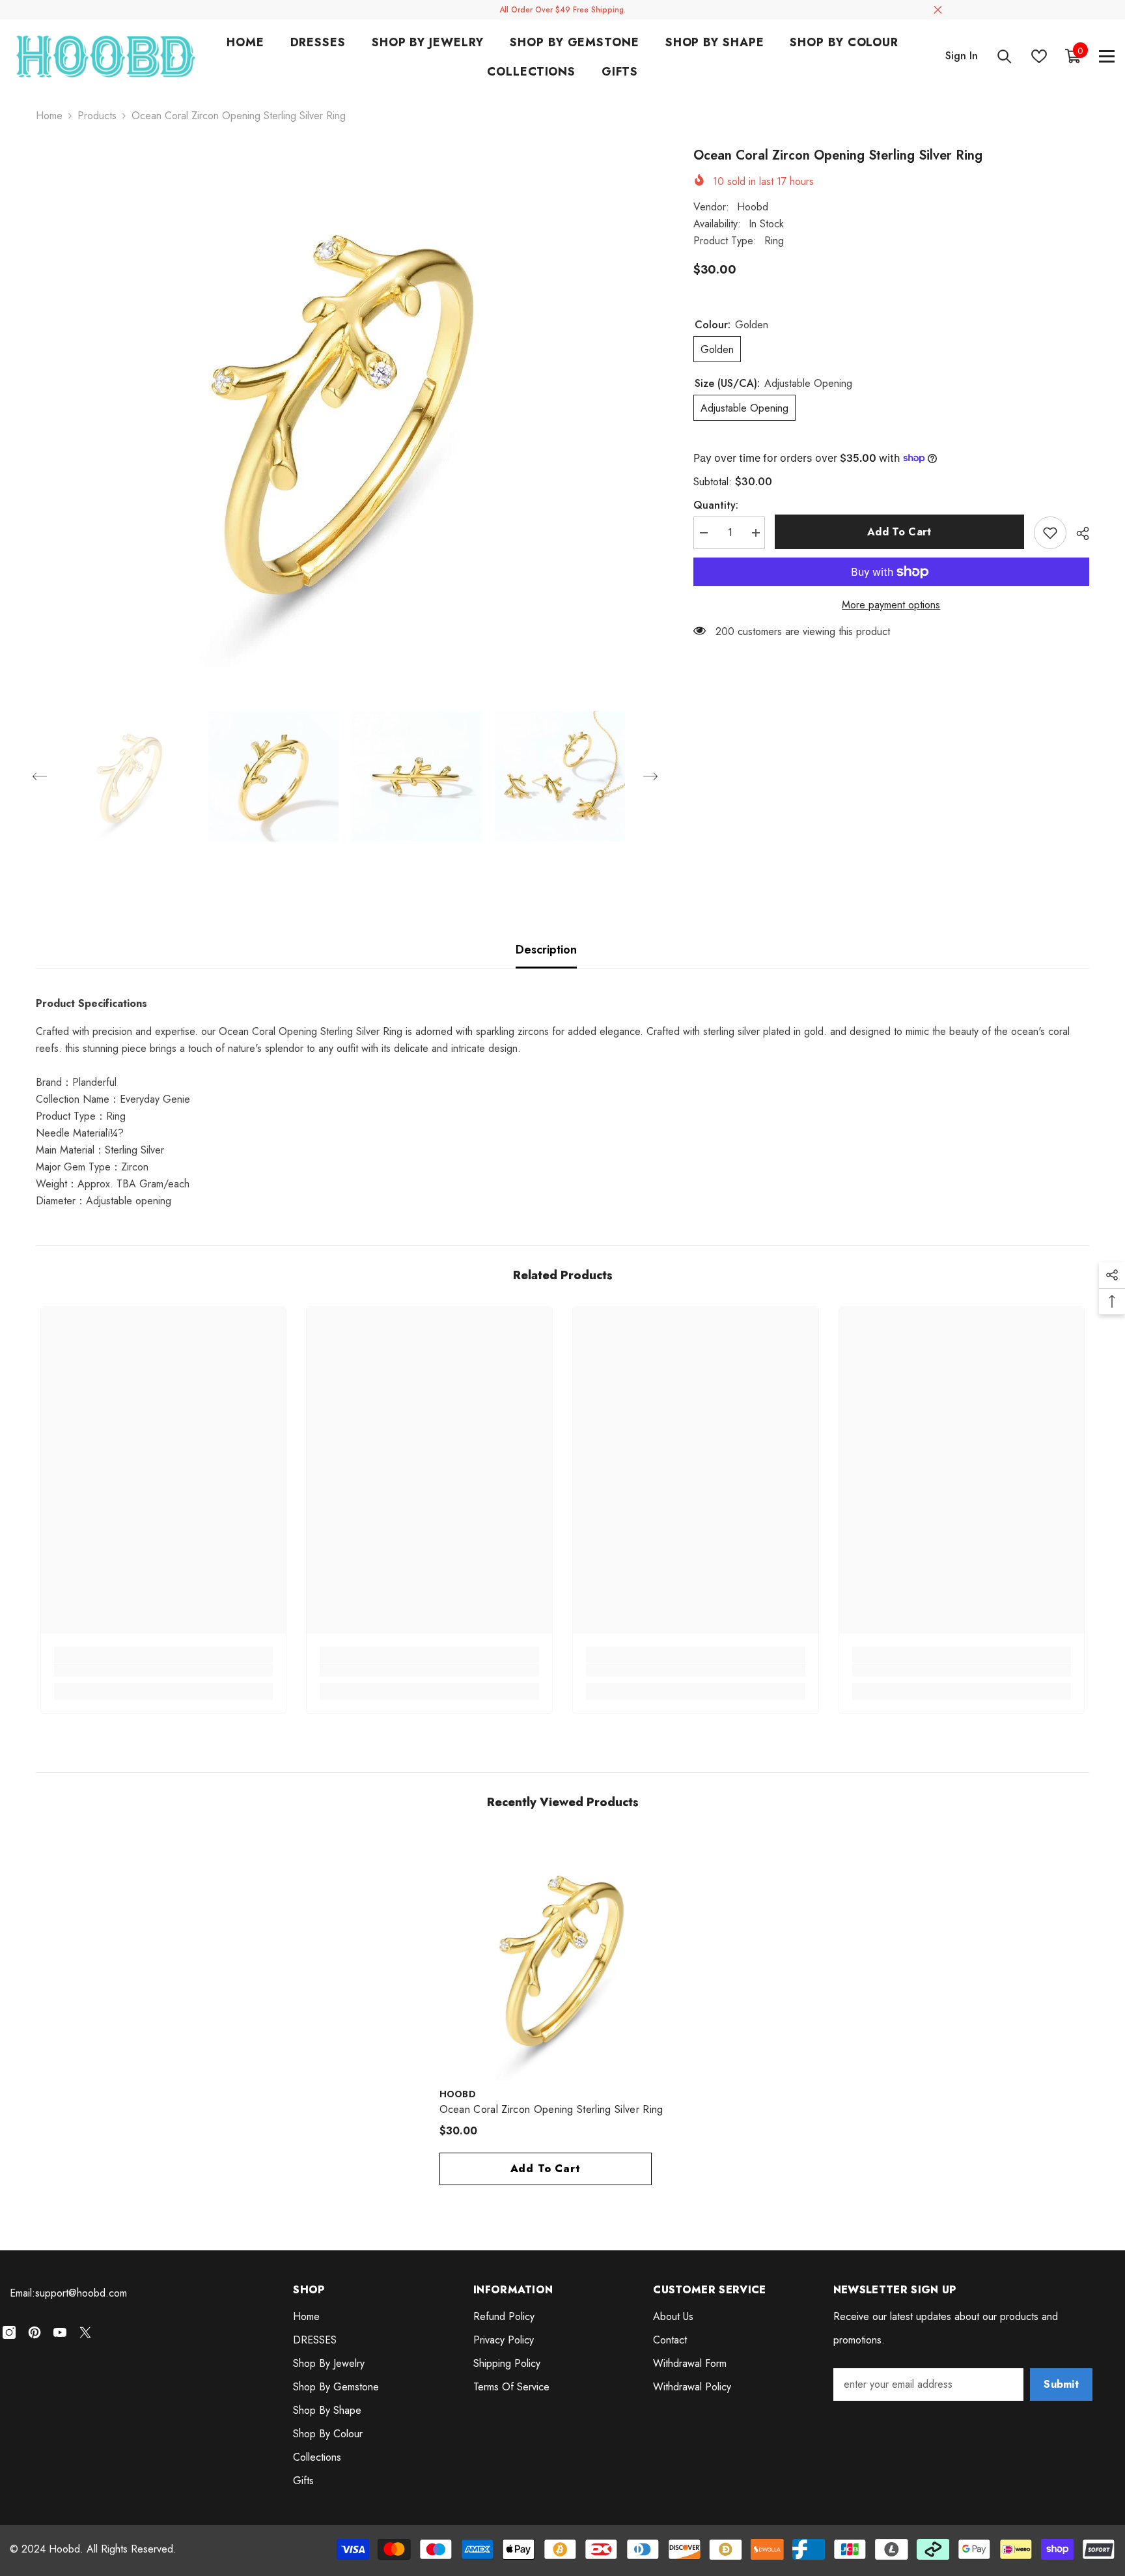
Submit (1061, 2384)
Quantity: (716, 505)
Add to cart (899, 532)
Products (97, 116)
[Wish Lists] (1039, 56)
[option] (345, 406)
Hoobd (753, 206)
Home (49, 116)
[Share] (1078, 533)
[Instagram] (9, 2332)
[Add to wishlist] (1050, 533)
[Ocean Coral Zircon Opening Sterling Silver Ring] (563, 1957)
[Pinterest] (35, 2332)
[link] (164, 1670)
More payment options (891, 605)
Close (938, 10)
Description (546, 950)
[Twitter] (85, 2332)
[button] (40, 776)
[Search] (1005, 56)
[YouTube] (60, 2332)
